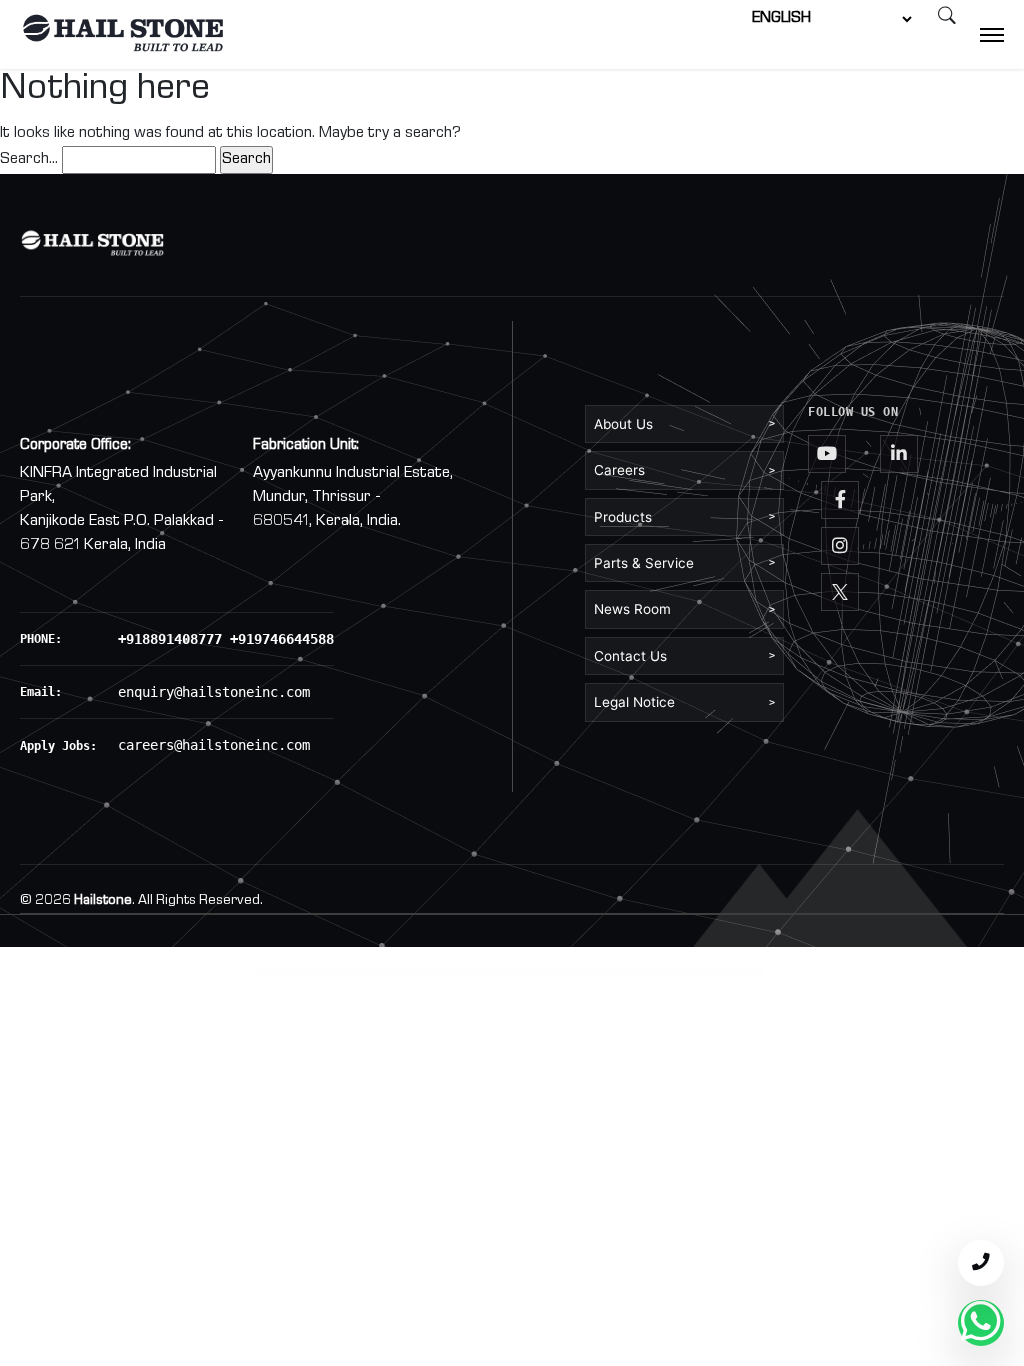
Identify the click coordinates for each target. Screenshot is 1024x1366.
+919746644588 (282, 639)
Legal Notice (684, 702)
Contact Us (684, 656)
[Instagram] (840, 546)
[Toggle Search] (947, 19)
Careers (684, 470)
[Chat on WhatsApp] (981, 1323)
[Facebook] (840, 500)
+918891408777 (170, 639)
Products (684, 517)
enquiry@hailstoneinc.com (214, 692)
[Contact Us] (981, 1263)
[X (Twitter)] (840, 592)
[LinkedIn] (899, 454)
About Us (684, 424)
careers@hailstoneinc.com (214, 745)
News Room (684, 609)
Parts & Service (684, 563)
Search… (29, 160)
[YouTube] (827, 454)
